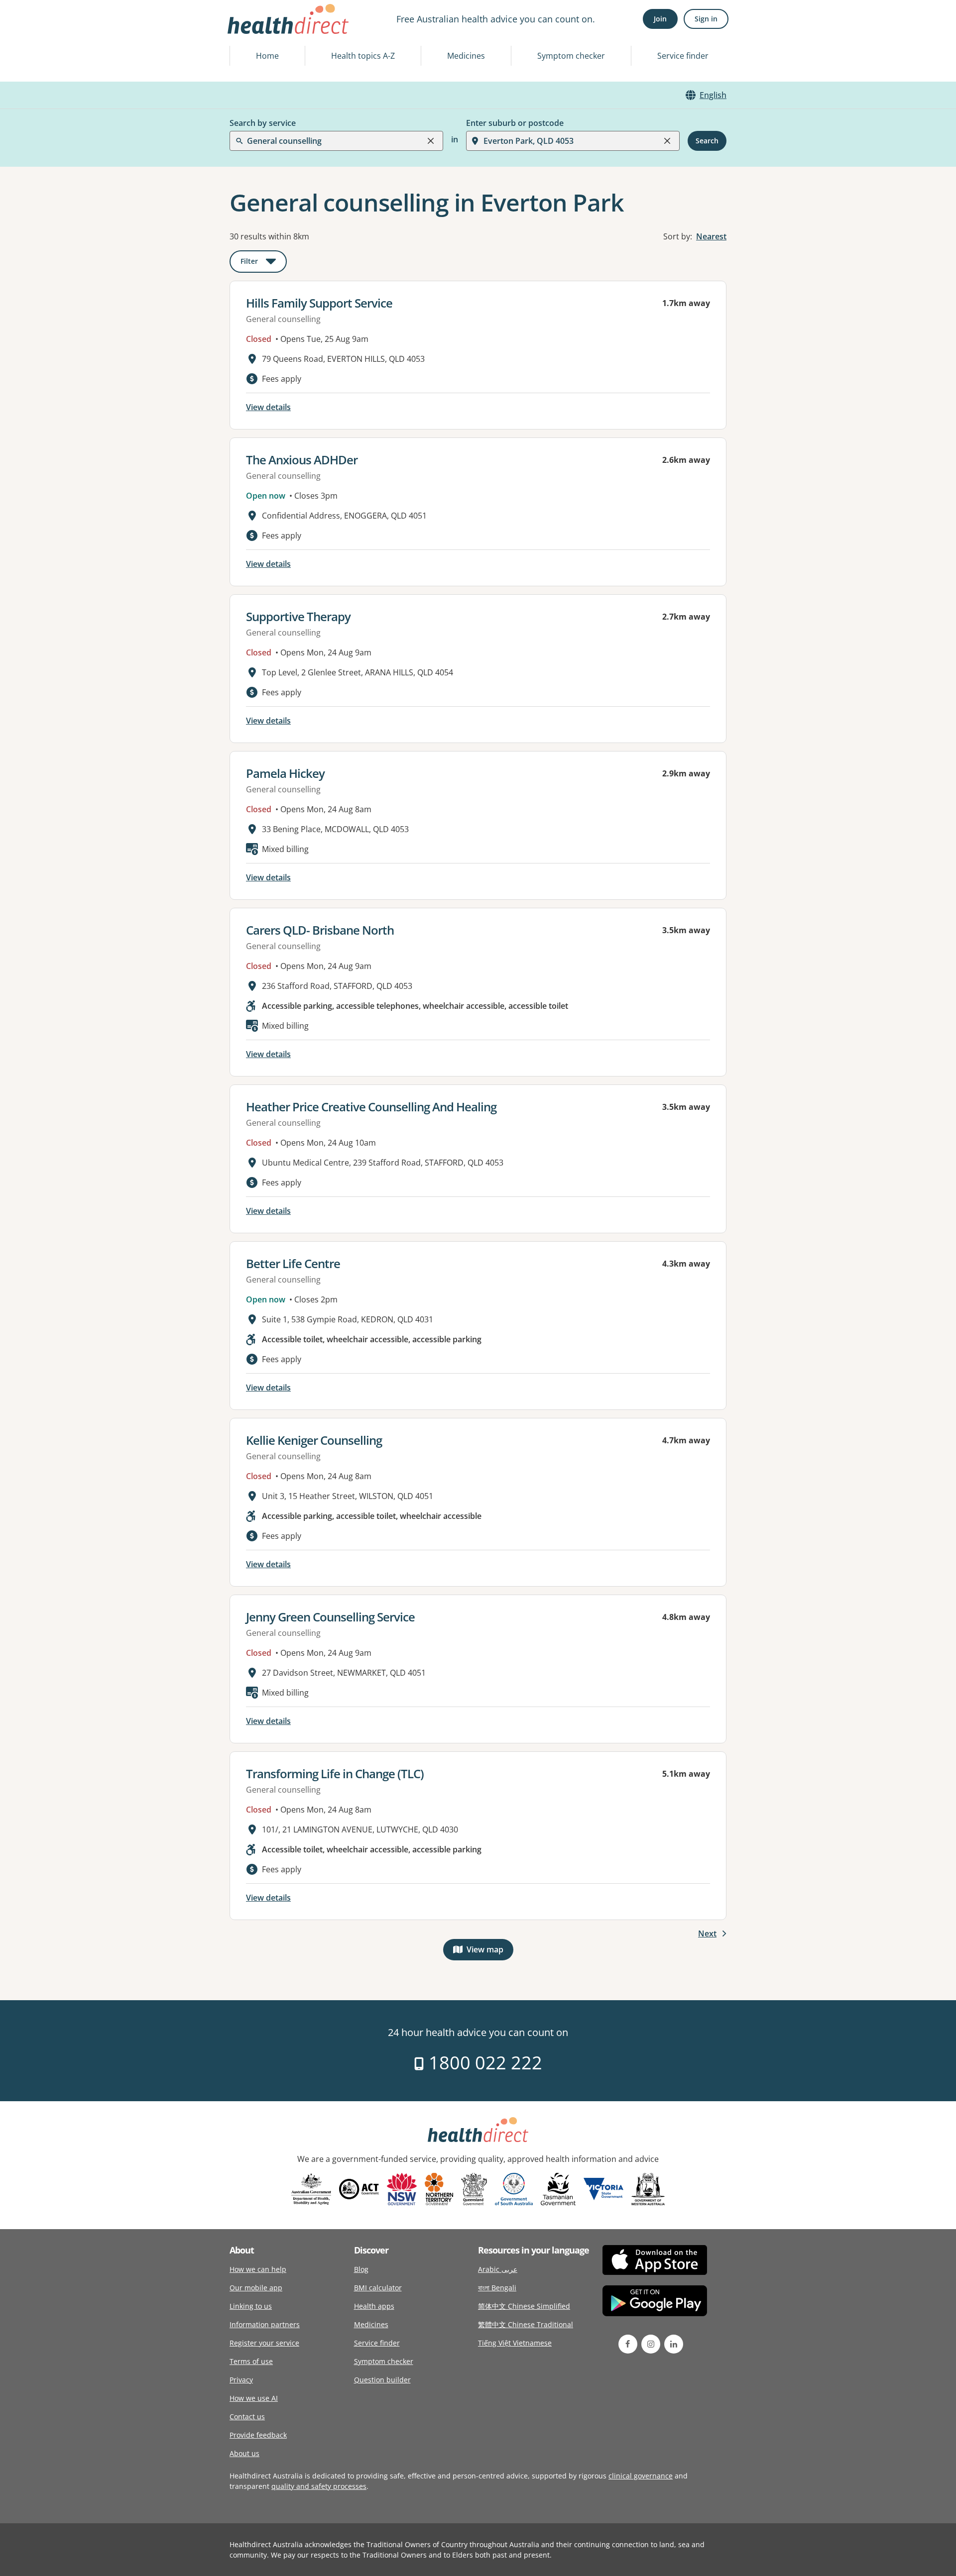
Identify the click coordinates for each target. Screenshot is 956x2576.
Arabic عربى (498, 2269)
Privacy (241, 2380)
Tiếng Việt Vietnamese (515, 2343)
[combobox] (248, 32)
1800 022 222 (483, 2063)
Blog (361, 2269)
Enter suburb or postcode (515, 123)
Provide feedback (258, 2435)
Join (660, 19)
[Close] (431, 141)
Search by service (263, 123)
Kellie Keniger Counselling (314, 1440)
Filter (264, 263)
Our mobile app (256, 2288)
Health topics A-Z (363, 56)
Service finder (683, 56)
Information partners (265, 2324)
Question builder (382, 2380)
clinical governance (641, 2476)
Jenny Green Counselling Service (330, 1617)
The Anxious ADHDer (302, 460)
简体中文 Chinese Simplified (524, 2306)
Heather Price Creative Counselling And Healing (371, 1107)
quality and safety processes (319, 2486)
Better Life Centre (293, 1263)
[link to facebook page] (628, 2344)
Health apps (374, 2306)
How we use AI (254, 2398)
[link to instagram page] (651, 2344)
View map (490, 1952)
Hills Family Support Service (319, 303)
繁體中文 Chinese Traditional (526, 2324)
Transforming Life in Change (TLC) (335, 1773)
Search (707, 141)
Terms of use (251, 2361)
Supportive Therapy (298, 616)
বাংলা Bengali (497, 2288)
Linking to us (251, 2306)
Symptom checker (571, 56)
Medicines (466, 56)
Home (267, 56)
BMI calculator (378, 2288)
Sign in (706, 19)
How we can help (258, 2269)
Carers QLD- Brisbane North (320, 930)
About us (244, 2453)
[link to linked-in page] (674, 2344)
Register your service (264, 2343)
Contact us (247, 2416)
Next (707, 1933)
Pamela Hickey (285, 773)
